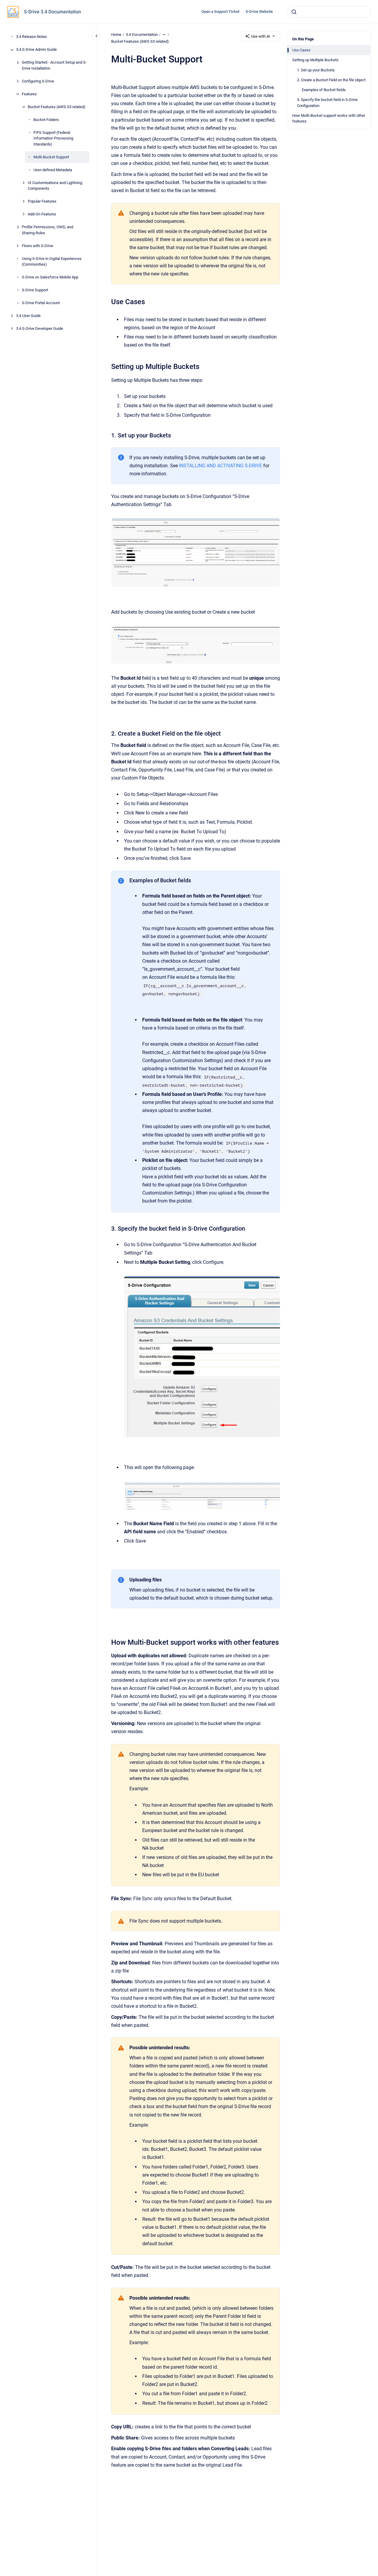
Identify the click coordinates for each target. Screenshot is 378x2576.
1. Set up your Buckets (316, 70)
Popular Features (42, 202)
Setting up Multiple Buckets (315, 60)
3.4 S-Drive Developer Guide (40, 329)
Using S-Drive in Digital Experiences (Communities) (52, 262)
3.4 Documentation (142, 35)
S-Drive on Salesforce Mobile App (50, 277)
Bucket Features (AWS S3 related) (57, 107)
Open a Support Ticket (220, 12)
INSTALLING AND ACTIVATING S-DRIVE (221, 466)
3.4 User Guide (28, 316)
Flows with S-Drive (38, 246)
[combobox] (329, 12)
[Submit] (294, 12)
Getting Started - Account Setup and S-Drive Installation (54, 66)
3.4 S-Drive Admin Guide (36, 50)
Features (29, 94)
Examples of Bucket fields (324, 90)
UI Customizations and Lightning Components (55, 186)
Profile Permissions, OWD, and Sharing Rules (48, 230)
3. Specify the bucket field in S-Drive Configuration (327, 103)
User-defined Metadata (53, 170)
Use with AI (261, 36)
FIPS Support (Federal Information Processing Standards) (53, 138)
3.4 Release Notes (32, 37)
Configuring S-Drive (38, 81)
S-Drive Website (259, 12)
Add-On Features (42, 214)
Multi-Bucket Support (51, 157)
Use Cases (301, 50)
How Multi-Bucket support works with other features (329, 118)
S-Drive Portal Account (41, 303)
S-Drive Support (35, 290)
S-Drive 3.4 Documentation (52, 12)
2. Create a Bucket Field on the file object (331, 80)
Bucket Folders (46, 120)
